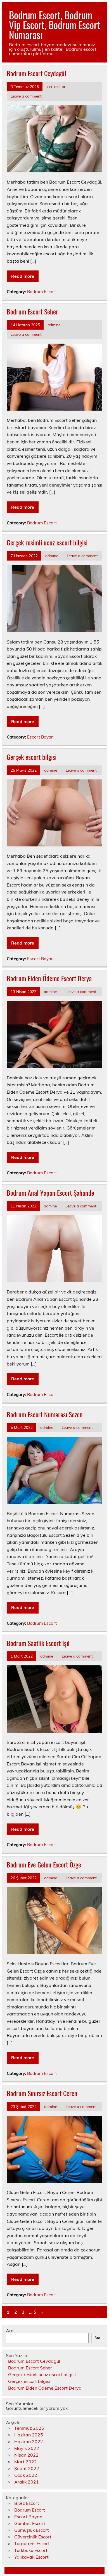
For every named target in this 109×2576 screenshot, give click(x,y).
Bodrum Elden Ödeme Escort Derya (49, 978)
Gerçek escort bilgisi (32, 757)
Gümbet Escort (30, 2523)
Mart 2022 (26, 2462)
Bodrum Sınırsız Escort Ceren (42, 2093)
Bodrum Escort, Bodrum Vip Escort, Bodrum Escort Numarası (54, 25)
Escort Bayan (40, 737)
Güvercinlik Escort (33, 2537)
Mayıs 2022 (27, 2448)
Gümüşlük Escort (32, 2530)
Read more (23, 276)
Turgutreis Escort (32, 2543)
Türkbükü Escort (31, 2550)
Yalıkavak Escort (31, 2557)
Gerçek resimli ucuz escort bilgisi (47, 542)
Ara (10, 2330)
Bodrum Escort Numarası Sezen (45, 1414)
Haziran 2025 (29, 2435)
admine (54, 325)
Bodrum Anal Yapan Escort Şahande (50, 1193)
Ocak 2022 (26, 2475)
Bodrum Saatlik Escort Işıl (38, 1643)
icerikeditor (56, 86)
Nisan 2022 (26, 2455)
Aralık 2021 (27, 2482)
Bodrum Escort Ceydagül (36, 73)
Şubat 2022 (27, 2468)
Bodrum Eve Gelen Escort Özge (44, 1864)
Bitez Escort (27, 2503)
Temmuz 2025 (29, 2428)
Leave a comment (26, 96)
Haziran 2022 (29, 2441)
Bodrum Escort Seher (32, 311)
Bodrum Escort (42, 292)
